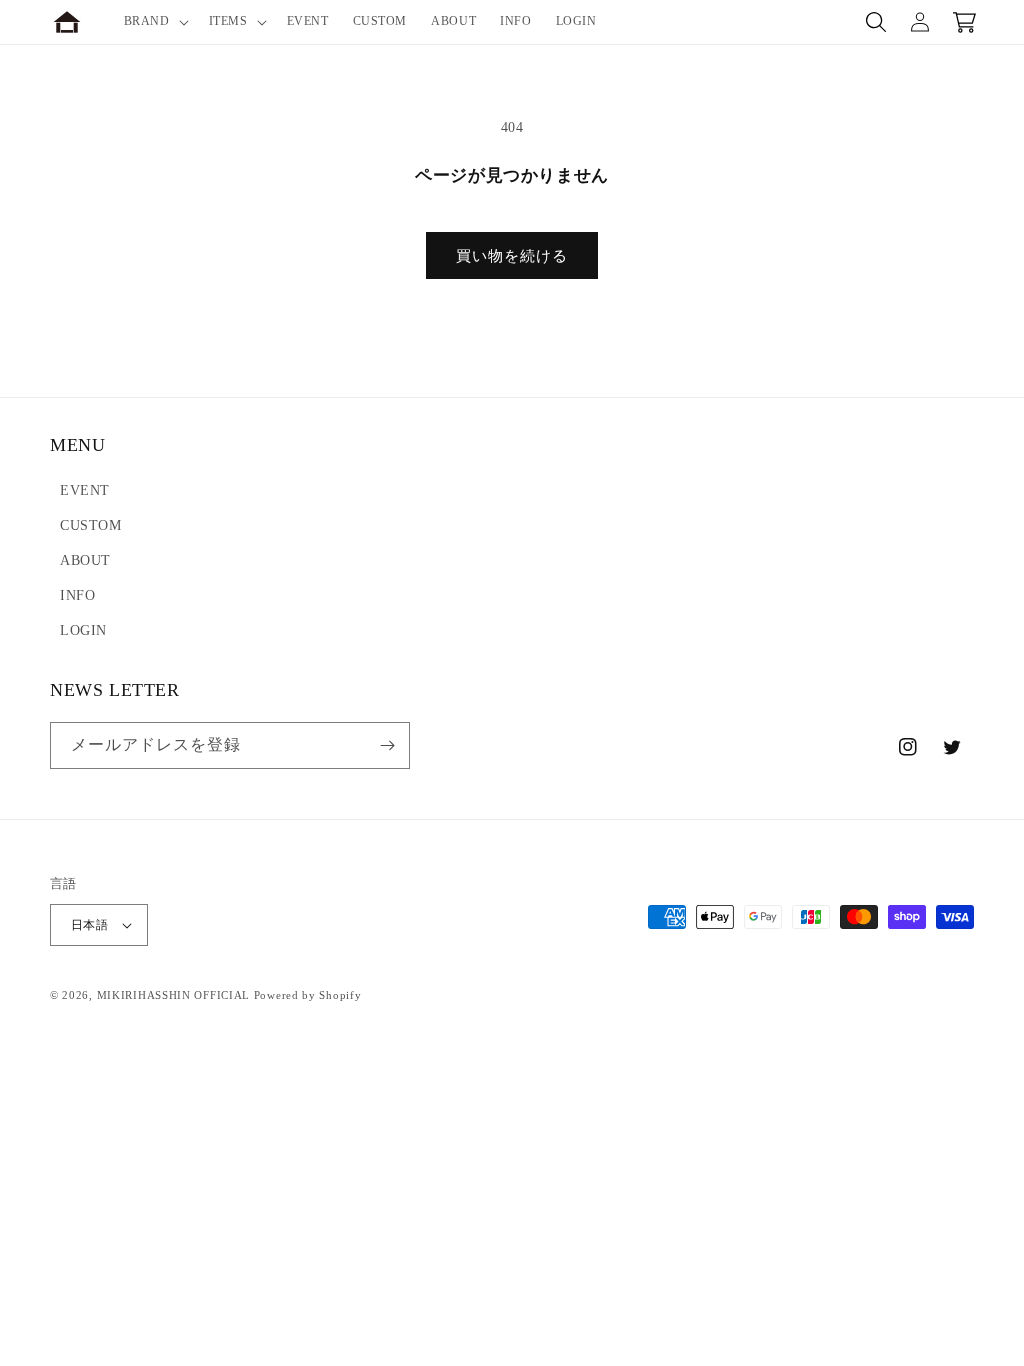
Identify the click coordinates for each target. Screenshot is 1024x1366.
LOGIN (83, 630)
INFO (77, 595)
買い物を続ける (512, 256)
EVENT (85, 490)
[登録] (387, 745)
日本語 (89, 925)
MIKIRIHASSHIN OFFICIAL (173, 995)
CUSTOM (91, 525)
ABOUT (85, 560)
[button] (154, 22)
